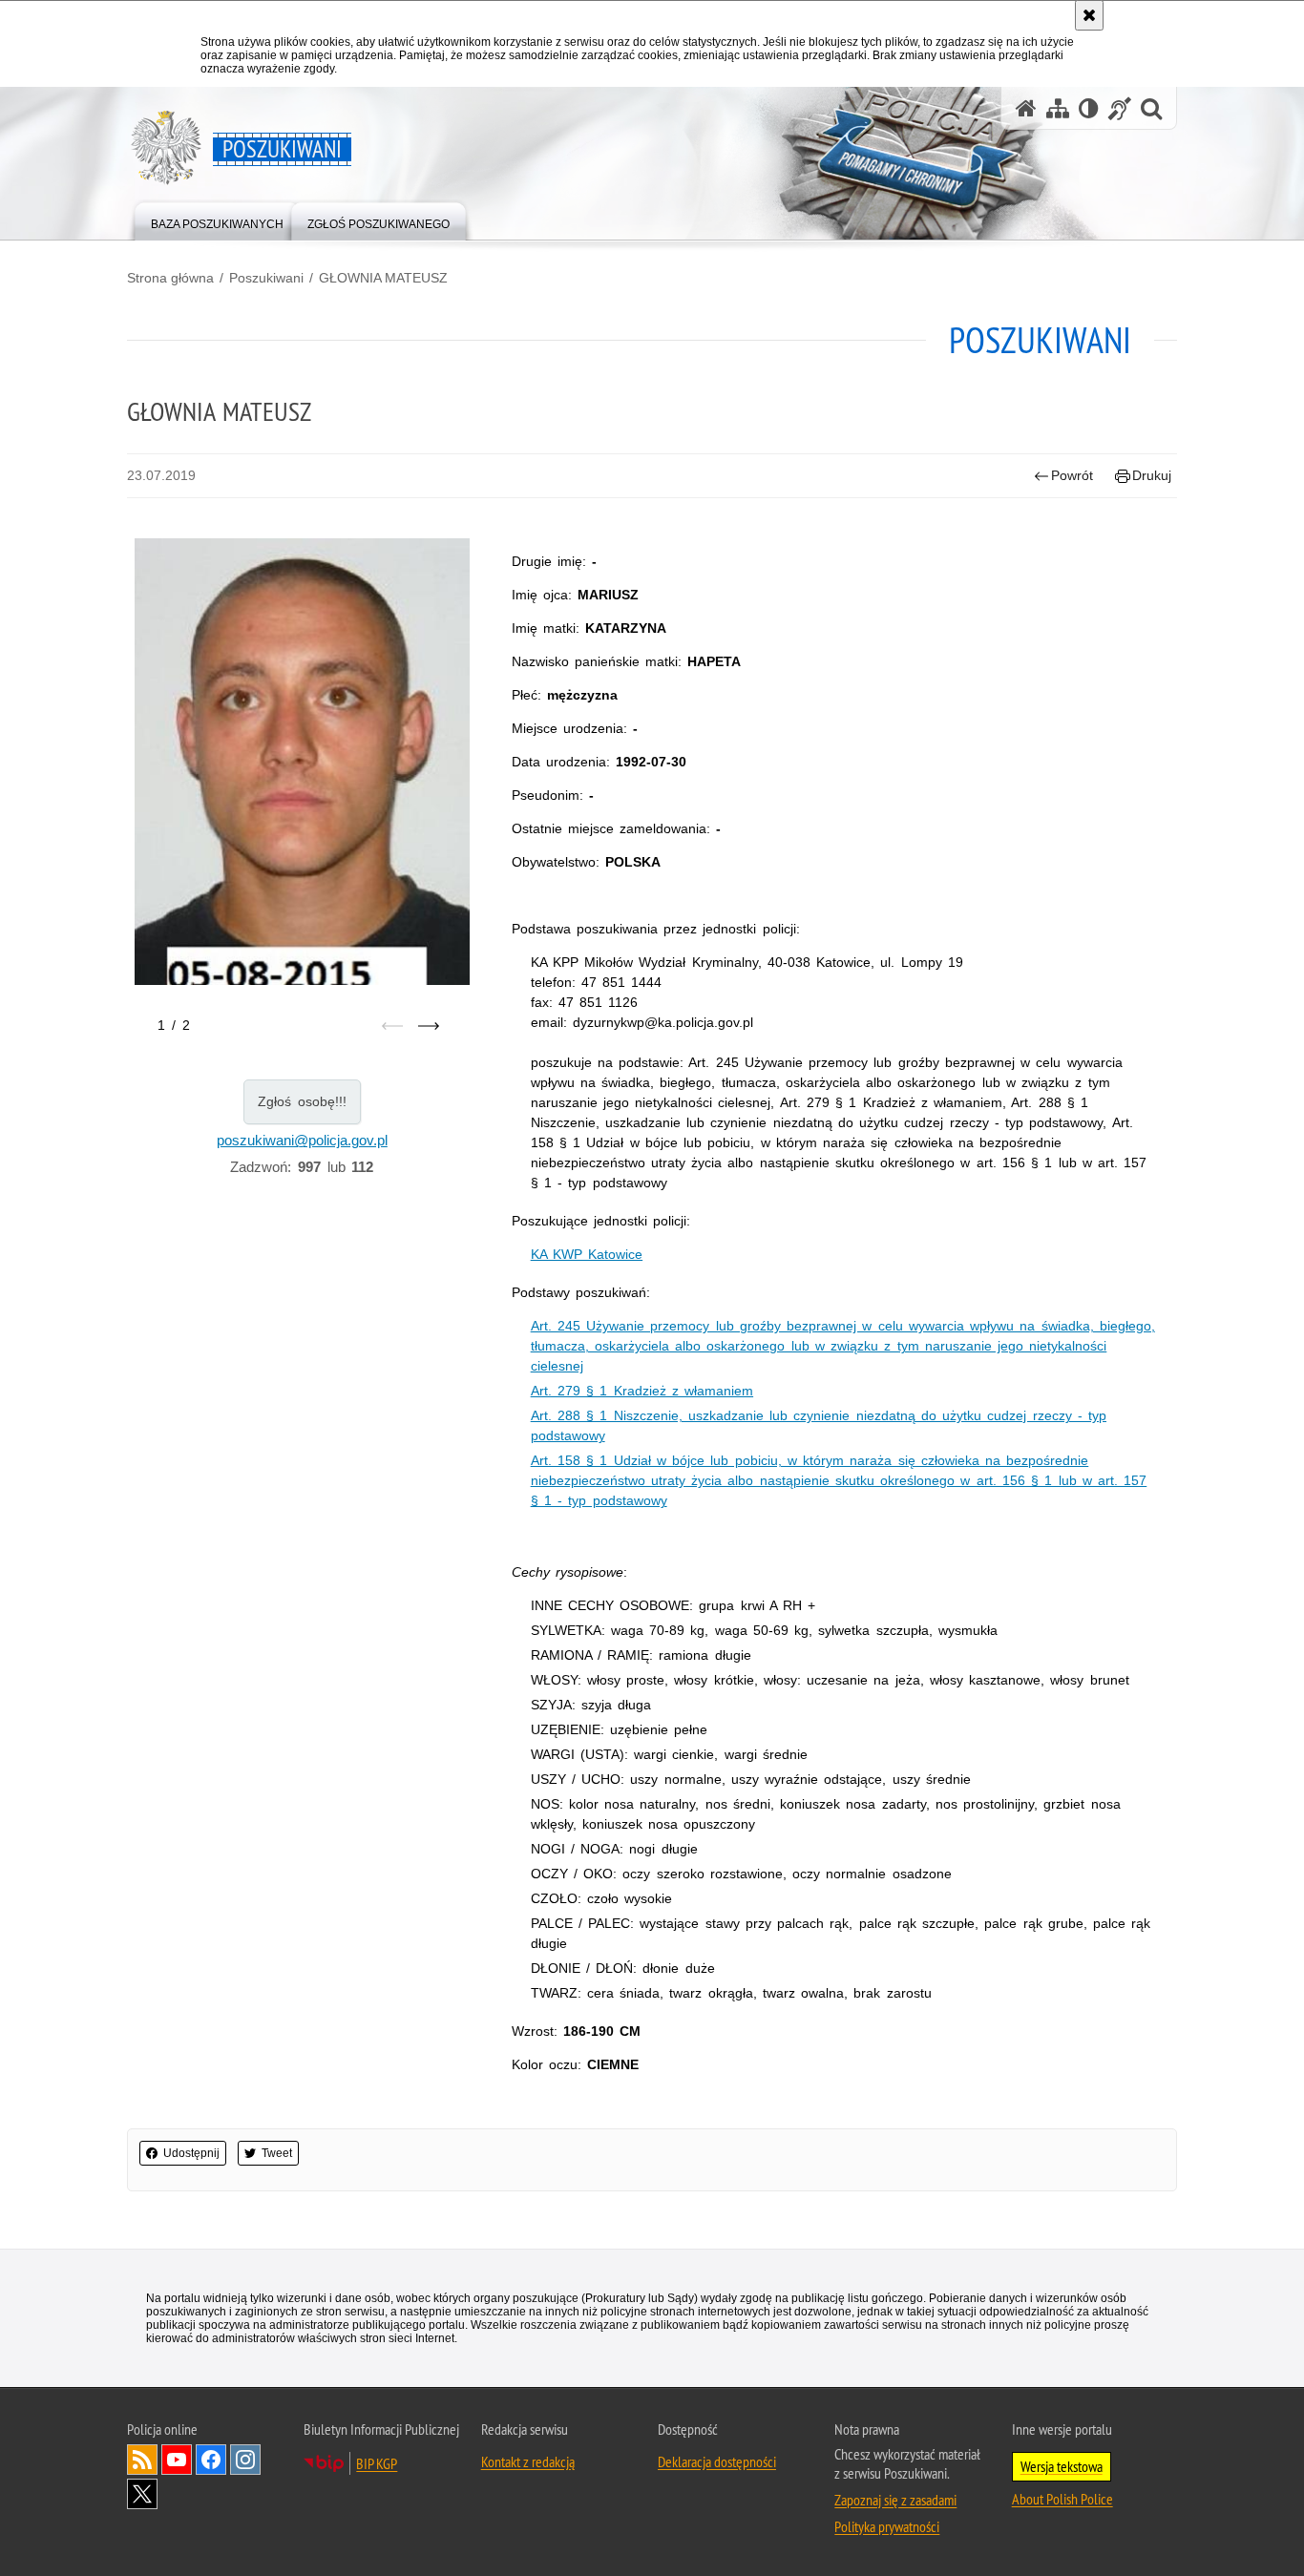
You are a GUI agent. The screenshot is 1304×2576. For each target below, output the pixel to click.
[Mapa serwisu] (1058, 108)
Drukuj (1152, 475)
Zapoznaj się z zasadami (895, 2500)
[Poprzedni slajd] (392, 1026)
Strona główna (170, 278)
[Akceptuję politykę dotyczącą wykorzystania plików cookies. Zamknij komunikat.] (1089, 15)
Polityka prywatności (887, 2526)
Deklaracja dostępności (717, 2461)
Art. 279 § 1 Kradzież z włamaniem (642, 1391)
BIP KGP (377, 2463)
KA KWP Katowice (587, 1254)
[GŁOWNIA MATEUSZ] (302, 776)
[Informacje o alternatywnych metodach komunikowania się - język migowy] (1120, 108)
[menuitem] (217, 220)
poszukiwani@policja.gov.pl (302, 1140)
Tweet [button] (277, 2153)
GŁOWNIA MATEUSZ (383, 278)
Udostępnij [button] (191, 2153)
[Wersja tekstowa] (1089, 108)
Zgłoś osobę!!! (302, 1101)
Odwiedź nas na (177, 2460)
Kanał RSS (142, 2460)
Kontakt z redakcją (528, 2461)
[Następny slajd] (429, 1026)
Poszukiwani (266, 278)
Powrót (1072, 475)
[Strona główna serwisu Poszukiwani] (1026, 108)
